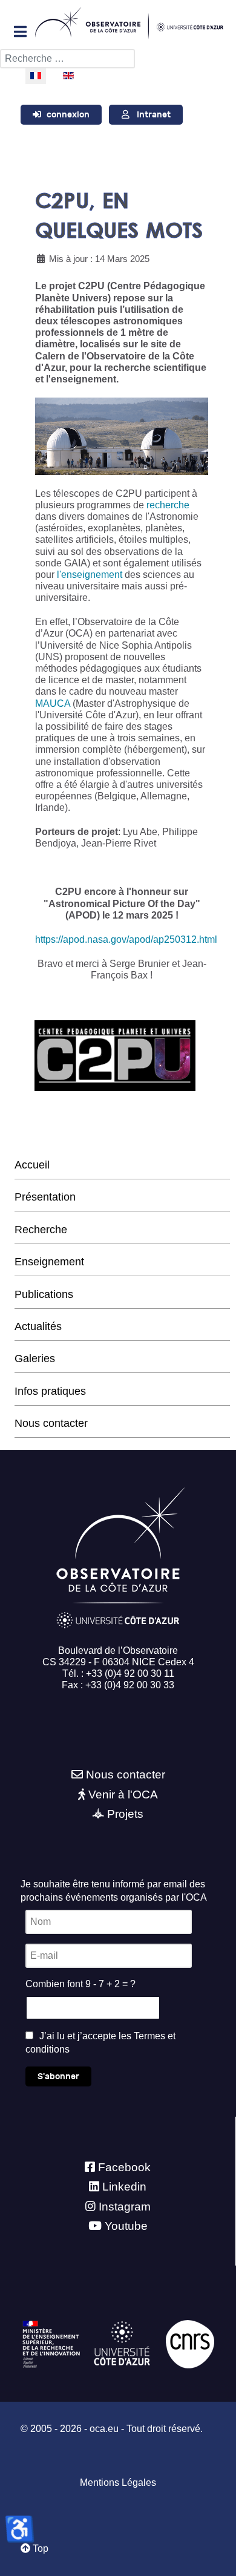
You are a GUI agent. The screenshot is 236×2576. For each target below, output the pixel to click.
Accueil (32, 1165)
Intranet (154, 115)
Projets (125, 1814)
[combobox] (67, 59)
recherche (168, 505)
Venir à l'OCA (123, 1794)
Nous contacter (51, 1423)
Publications (44, 1294)
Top (39, 2548)
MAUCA (53, 703)
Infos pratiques (50, 1391)
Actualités (38, 1326)
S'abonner (58, 2076)
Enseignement (49, 1262)
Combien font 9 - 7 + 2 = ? (80, 1984)
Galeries (35, 1358)
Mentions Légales (118, 2483)
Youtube (126, 2226)
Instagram (125, 2207)
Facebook (124, 2167)
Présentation (45, 1197)
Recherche (41, 1230)
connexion (68, 115)
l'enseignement (90, 575)
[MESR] (51, 2343)
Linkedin (124, 2187)
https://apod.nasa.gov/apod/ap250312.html (126, 939)
